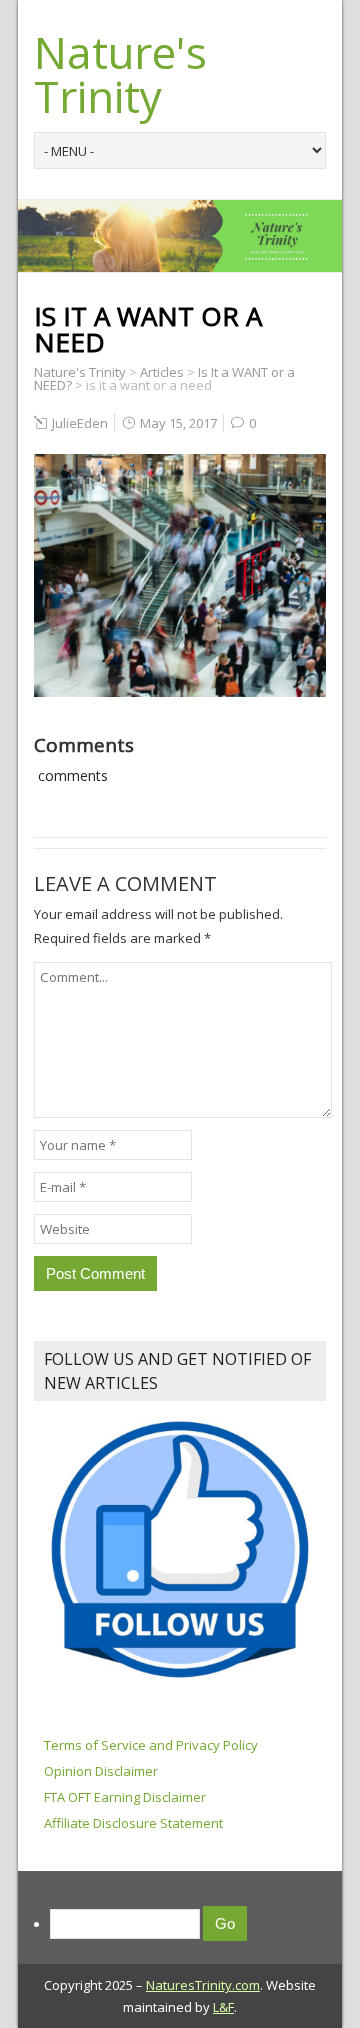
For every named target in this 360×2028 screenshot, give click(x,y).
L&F (223, 2007)
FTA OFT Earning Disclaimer (125, 1797)
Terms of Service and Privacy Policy (151, 1745)
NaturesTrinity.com (203, 1985)
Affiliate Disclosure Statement (133, 1823)
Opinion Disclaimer (101, 1771)
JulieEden (80, 423)
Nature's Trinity (120, 74)
